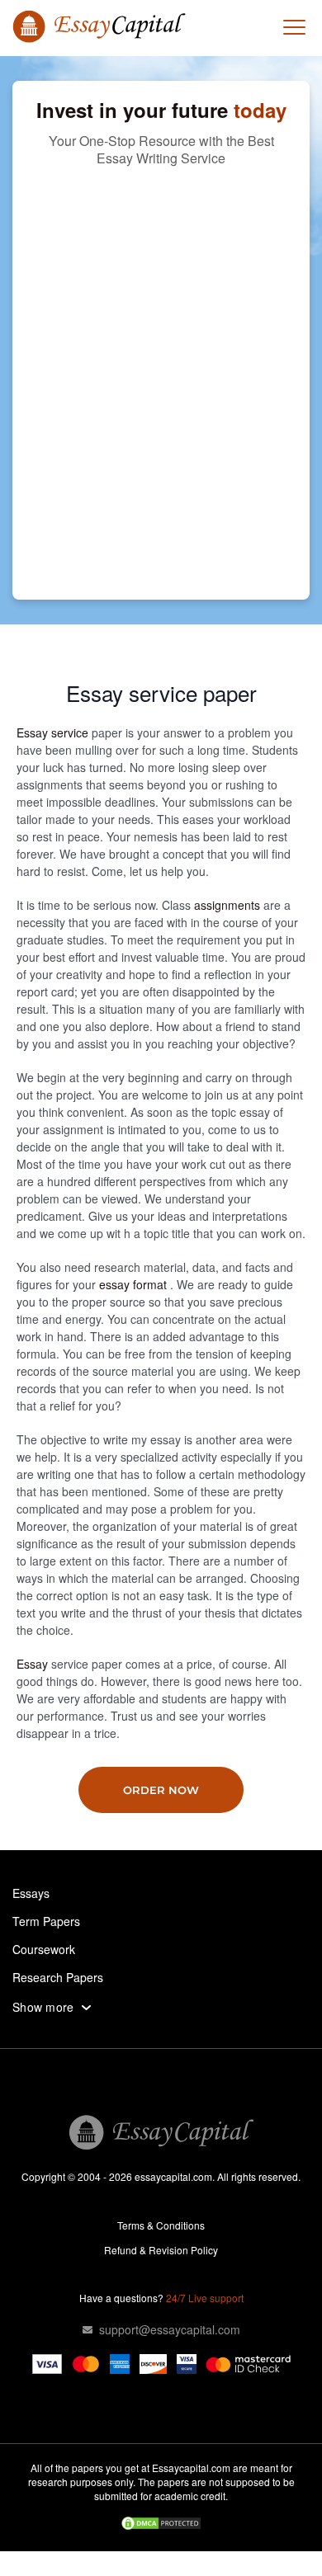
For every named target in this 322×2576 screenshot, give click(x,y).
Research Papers (58, 1977)
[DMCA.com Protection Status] (161, 2525)
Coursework (44, 1949)
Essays (31, 1893)
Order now (161, 1790)
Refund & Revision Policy (161, 2250)
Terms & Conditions (161, 2225)
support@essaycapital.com (170, 2329)
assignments (229, 905)
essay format (135, 1284)
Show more (43, 2007)
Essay (34, 1664)
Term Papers (46, 1921)
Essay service (54, 732)
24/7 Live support (205, 2298)
